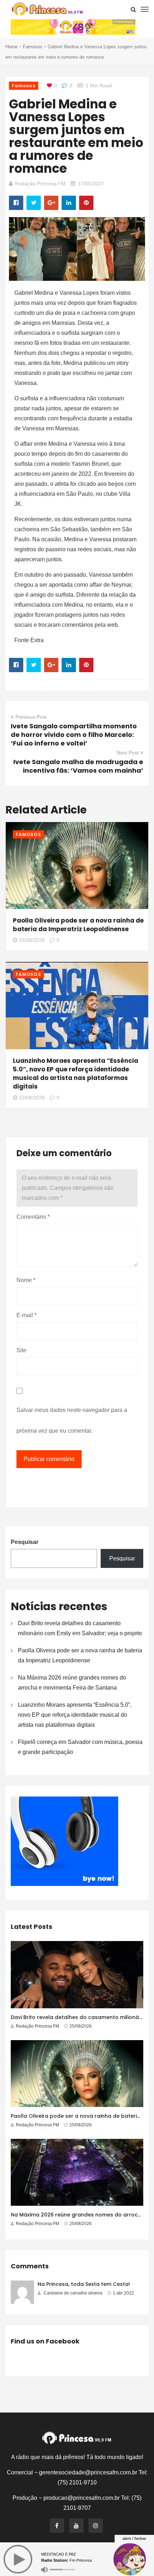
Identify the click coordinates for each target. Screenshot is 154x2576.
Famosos (33, 47)
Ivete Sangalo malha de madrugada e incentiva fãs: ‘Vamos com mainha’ (78, 766)
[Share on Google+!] (51, 203)
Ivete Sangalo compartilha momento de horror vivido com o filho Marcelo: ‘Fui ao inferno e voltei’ (74, 735)
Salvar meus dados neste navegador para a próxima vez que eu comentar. (72, 1420)
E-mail (27, 1315)
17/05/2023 (91, 184)
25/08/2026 (32, 940)
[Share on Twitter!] (34, 203)
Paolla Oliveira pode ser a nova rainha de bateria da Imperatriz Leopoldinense (78, 925)
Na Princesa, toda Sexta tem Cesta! (84, 2284)
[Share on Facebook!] (16, 203)
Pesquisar (25, 1542)
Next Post (128, 753)
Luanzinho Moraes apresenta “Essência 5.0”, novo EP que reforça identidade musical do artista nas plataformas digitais (76, 1074)
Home (11, 47)
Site (21, 1350)
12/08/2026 (32, 1098)
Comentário (33, 1217)
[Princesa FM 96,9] (47, 9)
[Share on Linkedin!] (69, 203)
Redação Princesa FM (40, 184)
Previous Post (31, 717)
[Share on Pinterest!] (86, 203)
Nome (26, 1280)
